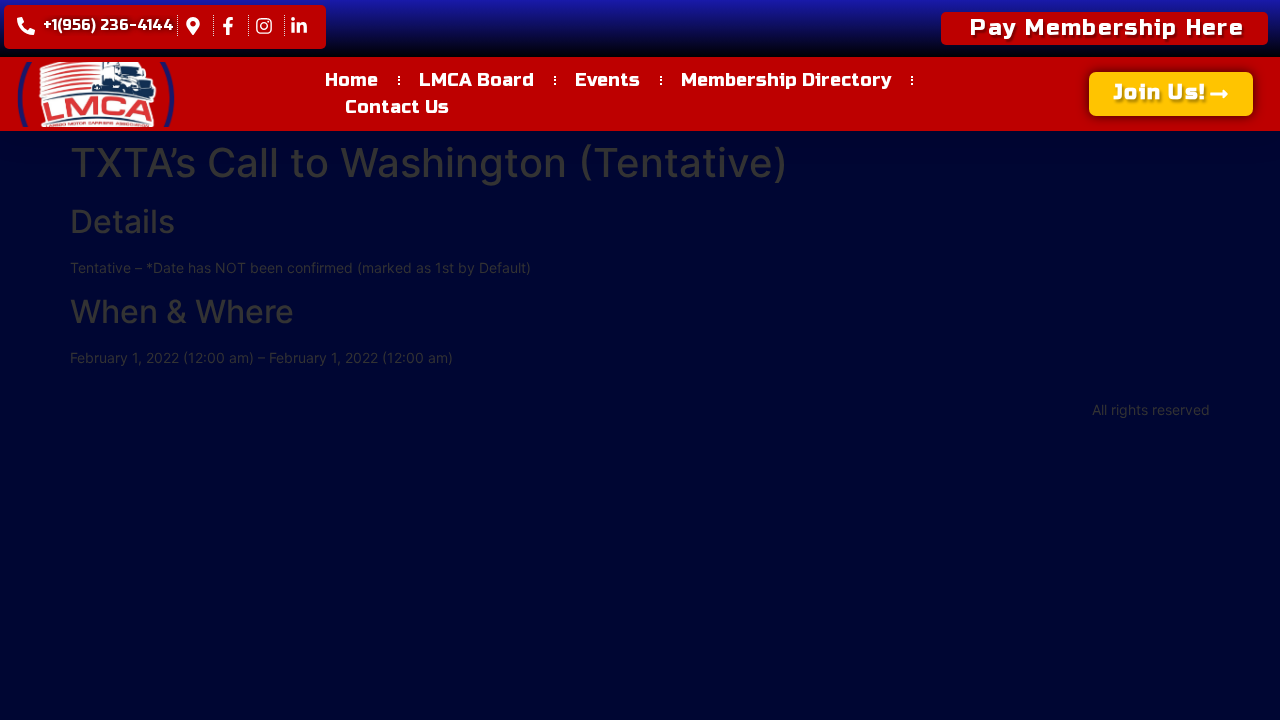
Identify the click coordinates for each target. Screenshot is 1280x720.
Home (351, 80)
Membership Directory (786, 80)
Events (607, 80)
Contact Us (397, 107)
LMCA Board (476, 80)
